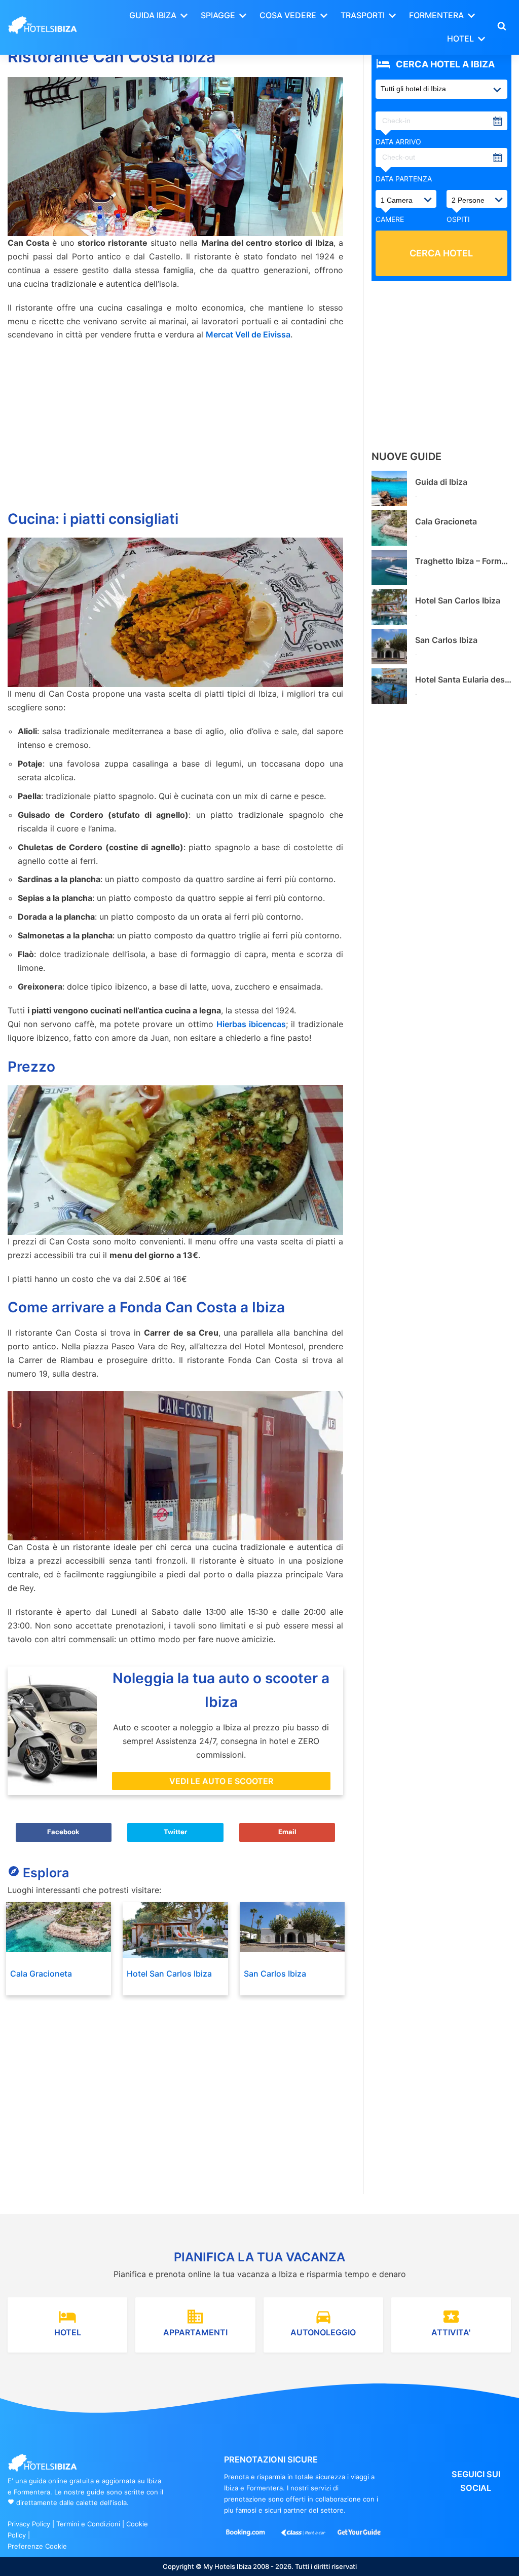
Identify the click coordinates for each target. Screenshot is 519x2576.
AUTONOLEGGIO (323, 2322)
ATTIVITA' (451, 2322)
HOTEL (68, 2322)
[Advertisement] (175, 423)
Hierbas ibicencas (251, 1024)
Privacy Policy (29, 2524)
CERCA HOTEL (441, 253)
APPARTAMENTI (195, 2322)
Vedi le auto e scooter (221, 1781)
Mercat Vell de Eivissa (248, 334)
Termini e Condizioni (88, 2524)
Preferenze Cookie (37, 2546)
